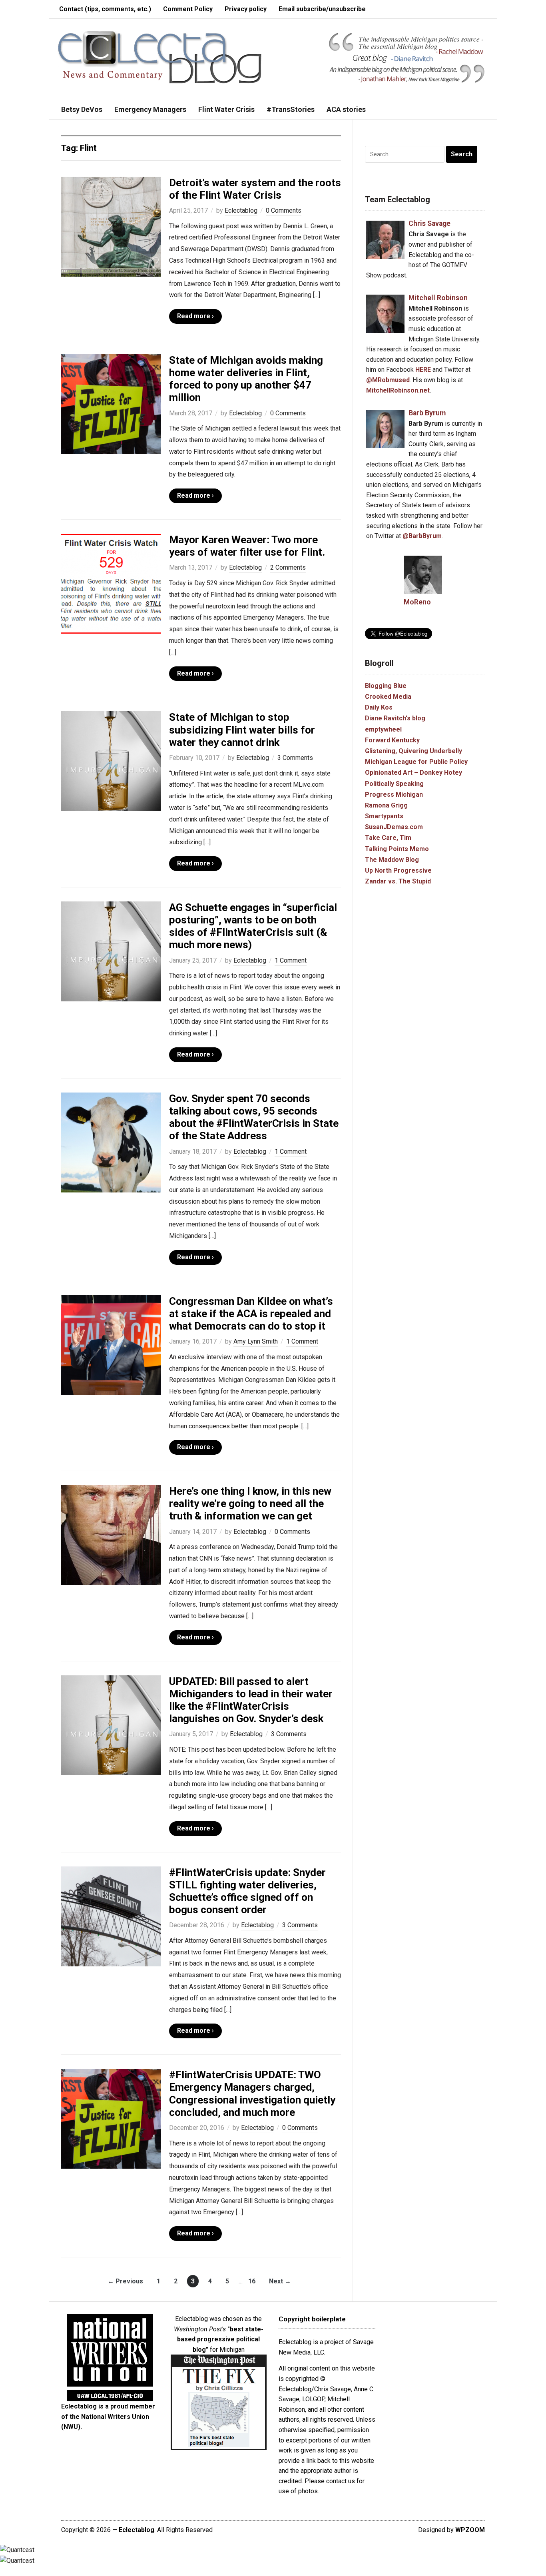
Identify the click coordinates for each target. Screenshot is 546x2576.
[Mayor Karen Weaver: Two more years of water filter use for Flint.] (111, 583)
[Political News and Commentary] (159, 57)
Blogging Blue (386, 686)
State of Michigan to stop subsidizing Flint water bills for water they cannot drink (242, 730)
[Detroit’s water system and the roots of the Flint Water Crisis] (111, 226)
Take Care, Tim (388, 838)
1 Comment (291, 960)
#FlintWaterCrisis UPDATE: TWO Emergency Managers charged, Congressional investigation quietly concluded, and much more (252, 2093)
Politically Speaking (394, 784)
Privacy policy (246, 9)
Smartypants (384, 816)
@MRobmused (388, 380)
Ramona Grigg (386, 805)
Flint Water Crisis (226, 109)
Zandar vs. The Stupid (398, 881)
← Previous (125, 2281)
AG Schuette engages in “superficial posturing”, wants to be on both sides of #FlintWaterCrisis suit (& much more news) (253, 926)
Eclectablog (241, 210)
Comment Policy (188, 9)
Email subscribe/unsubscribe (322, 9)
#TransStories (291, 109)
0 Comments (284, 210)
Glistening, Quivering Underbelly (413, 751)
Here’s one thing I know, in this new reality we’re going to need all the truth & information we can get (250, 1503)
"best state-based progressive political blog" (220, 2339)
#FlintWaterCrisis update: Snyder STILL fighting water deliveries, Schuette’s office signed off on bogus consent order (247, 1891)
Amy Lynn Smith (256, 1341)
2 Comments (288, 567)
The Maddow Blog (392, 860)
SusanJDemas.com (394, 827)
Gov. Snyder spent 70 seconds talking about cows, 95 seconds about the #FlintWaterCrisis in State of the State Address (254, 1117)
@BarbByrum (422, 536)
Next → (280, 2281)
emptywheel (383, 729)
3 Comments (295, 758)
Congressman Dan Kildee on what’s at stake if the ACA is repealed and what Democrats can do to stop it (251, 1314)
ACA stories (346, 109)
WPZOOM (470, 2530)
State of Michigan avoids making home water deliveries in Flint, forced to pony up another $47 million (246, 379)
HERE (423, 370)
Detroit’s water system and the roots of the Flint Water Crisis (255, 189)
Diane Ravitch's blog (395, 718)
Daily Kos (379, 707)
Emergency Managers (150, 109)
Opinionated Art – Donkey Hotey (413, 773)
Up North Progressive (398, 870)
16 (252, 2281)
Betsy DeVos (82, 109)
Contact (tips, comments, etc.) (105, 9)
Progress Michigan (394, 795)
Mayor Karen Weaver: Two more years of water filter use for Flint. (247, 546)
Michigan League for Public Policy (416, 762)
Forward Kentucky (392, 740)
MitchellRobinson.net (398, 390)
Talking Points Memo (397, 849)
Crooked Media (388, 697)
